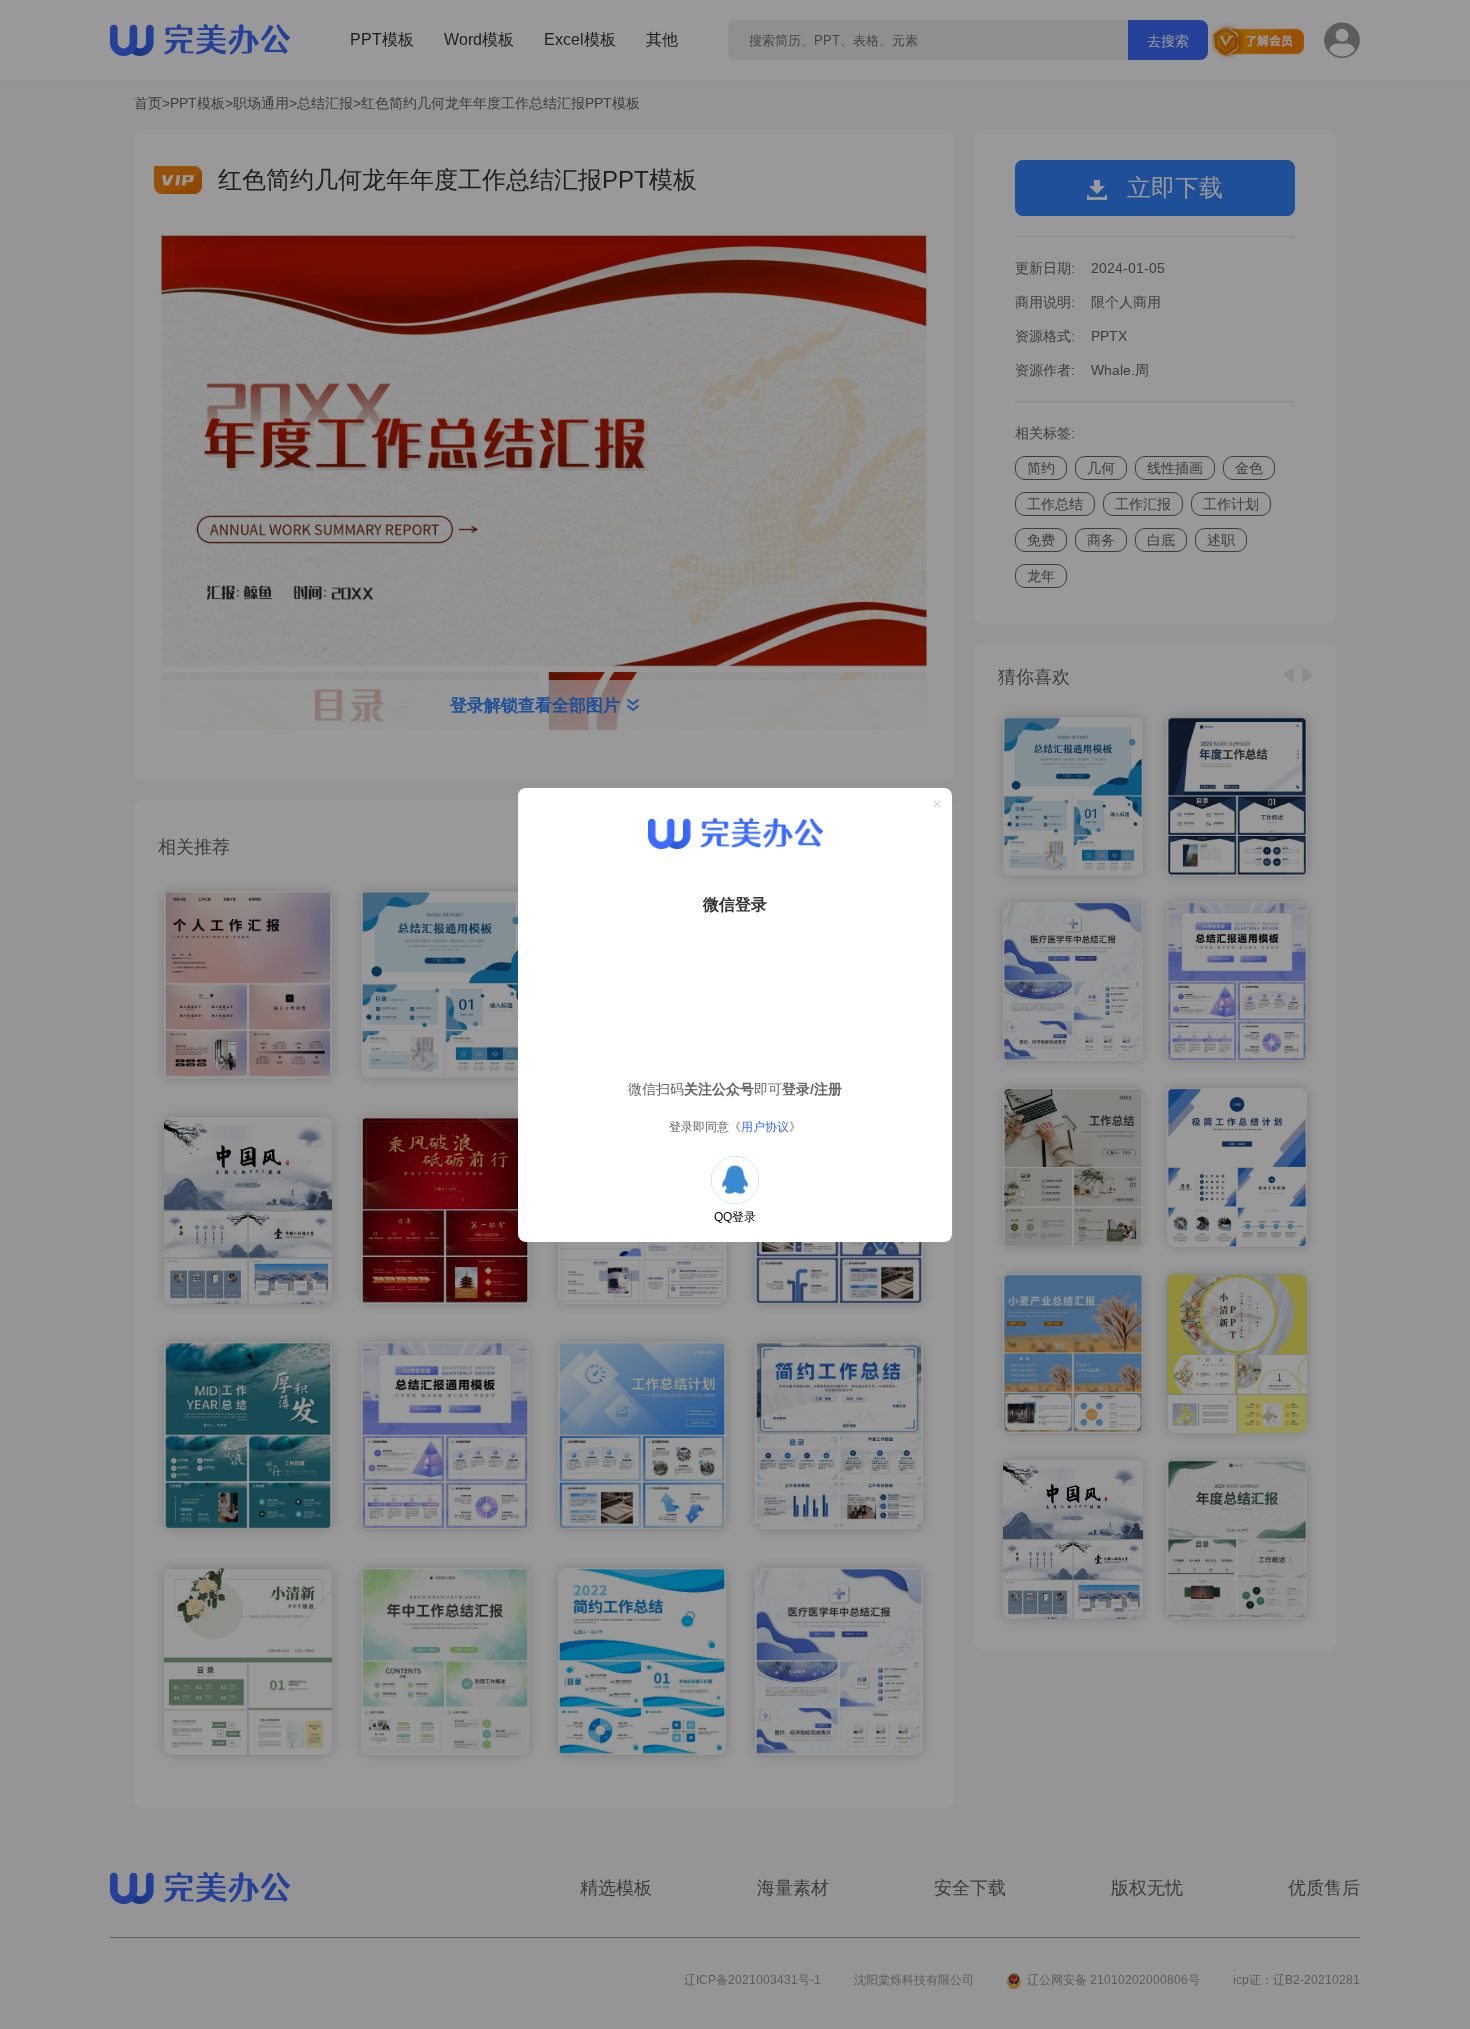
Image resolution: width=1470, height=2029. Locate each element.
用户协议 (765, 1127)
